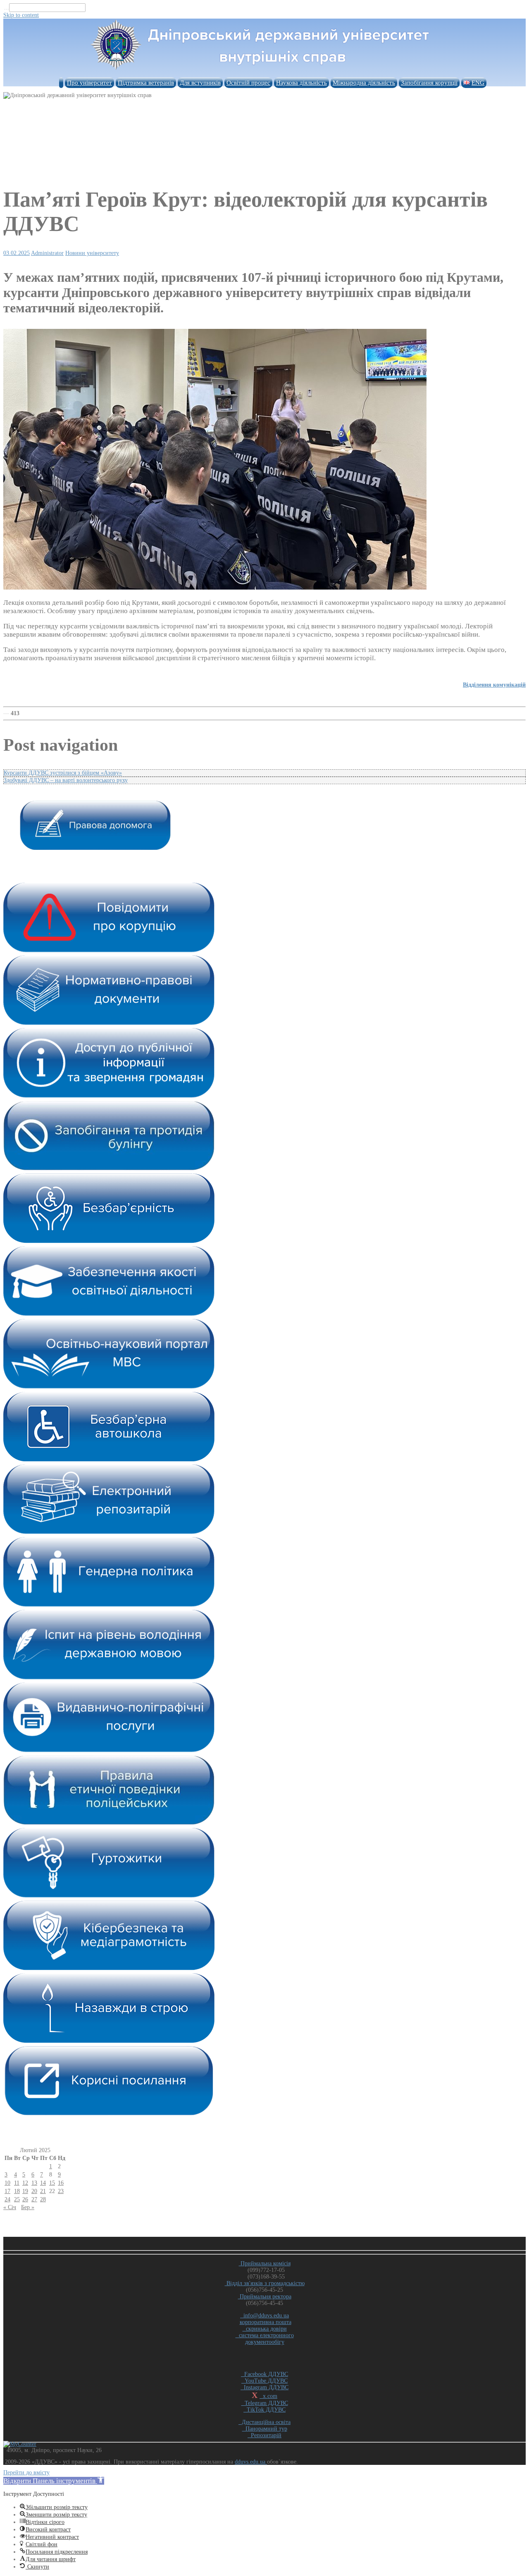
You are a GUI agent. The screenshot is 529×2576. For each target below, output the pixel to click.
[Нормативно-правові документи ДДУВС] (109, 1023)
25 (17, 2199)
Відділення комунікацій (494, 685)
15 (52, 2183)
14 (43, 2183)
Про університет (89, 83)
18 (17, 2191)
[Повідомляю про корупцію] (109, 950)
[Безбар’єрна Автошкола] (109, 1459)
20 (34, 2191)
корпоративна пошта (266, 2322)
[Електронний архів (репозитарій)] (109, 1532)
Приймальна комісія (265, 2263)
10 (7, 2183)
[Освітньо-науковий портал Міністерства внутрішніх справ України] (109, 1387)
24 (7, 2199)
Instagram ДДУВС (264, 2387)
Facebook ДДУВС (264, 2374)
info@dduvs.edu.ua (264, 2316)
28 (43, 2199)
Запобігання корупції (429, 83)
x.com (268, 2396)
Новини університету (92, 253)
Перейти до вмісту (26, 2473)
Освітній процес (248, 83)
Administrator (47, 253)
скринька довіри (265, 2329)
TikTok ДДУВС (264, 2410)
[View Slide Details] (95, 848)
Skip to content (21, 15)
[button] (54, 2481)
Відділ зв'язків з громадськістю (265, 2283)
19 (25, 2191)
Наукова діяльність (301, 83)
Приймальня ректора (265, 2297)
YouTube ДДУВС (264, 2381)
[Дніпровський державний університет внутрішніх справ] (264, 70)
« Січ (10, 2207)
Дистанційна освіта (264, 2422)
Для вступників (200, 83)
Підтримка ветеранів (146, 83)
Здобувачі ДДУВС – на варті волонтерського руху (66, 780)
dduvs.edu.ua (251, 2462)
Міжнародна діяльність (364, 83)
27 (34, 2199)
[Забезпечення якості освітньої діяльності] (109, 1314)
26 (25, 2199)
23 (61, 2191)
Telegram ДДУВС (265, 2403)
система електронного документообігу (265, 2339)
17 (7, 2191)
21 (43, 2191)
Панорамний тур (265, 2429)
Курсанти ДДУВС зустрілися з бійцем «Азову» (63, 773)
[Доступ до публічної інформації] (109, 1096)
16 (61, 2183)
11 (17, 2183)
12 (25, 2183)
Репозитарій (264, 2435)
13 (34, 2183)
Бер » (28, 2207)
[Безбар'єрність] (109, 1241)
